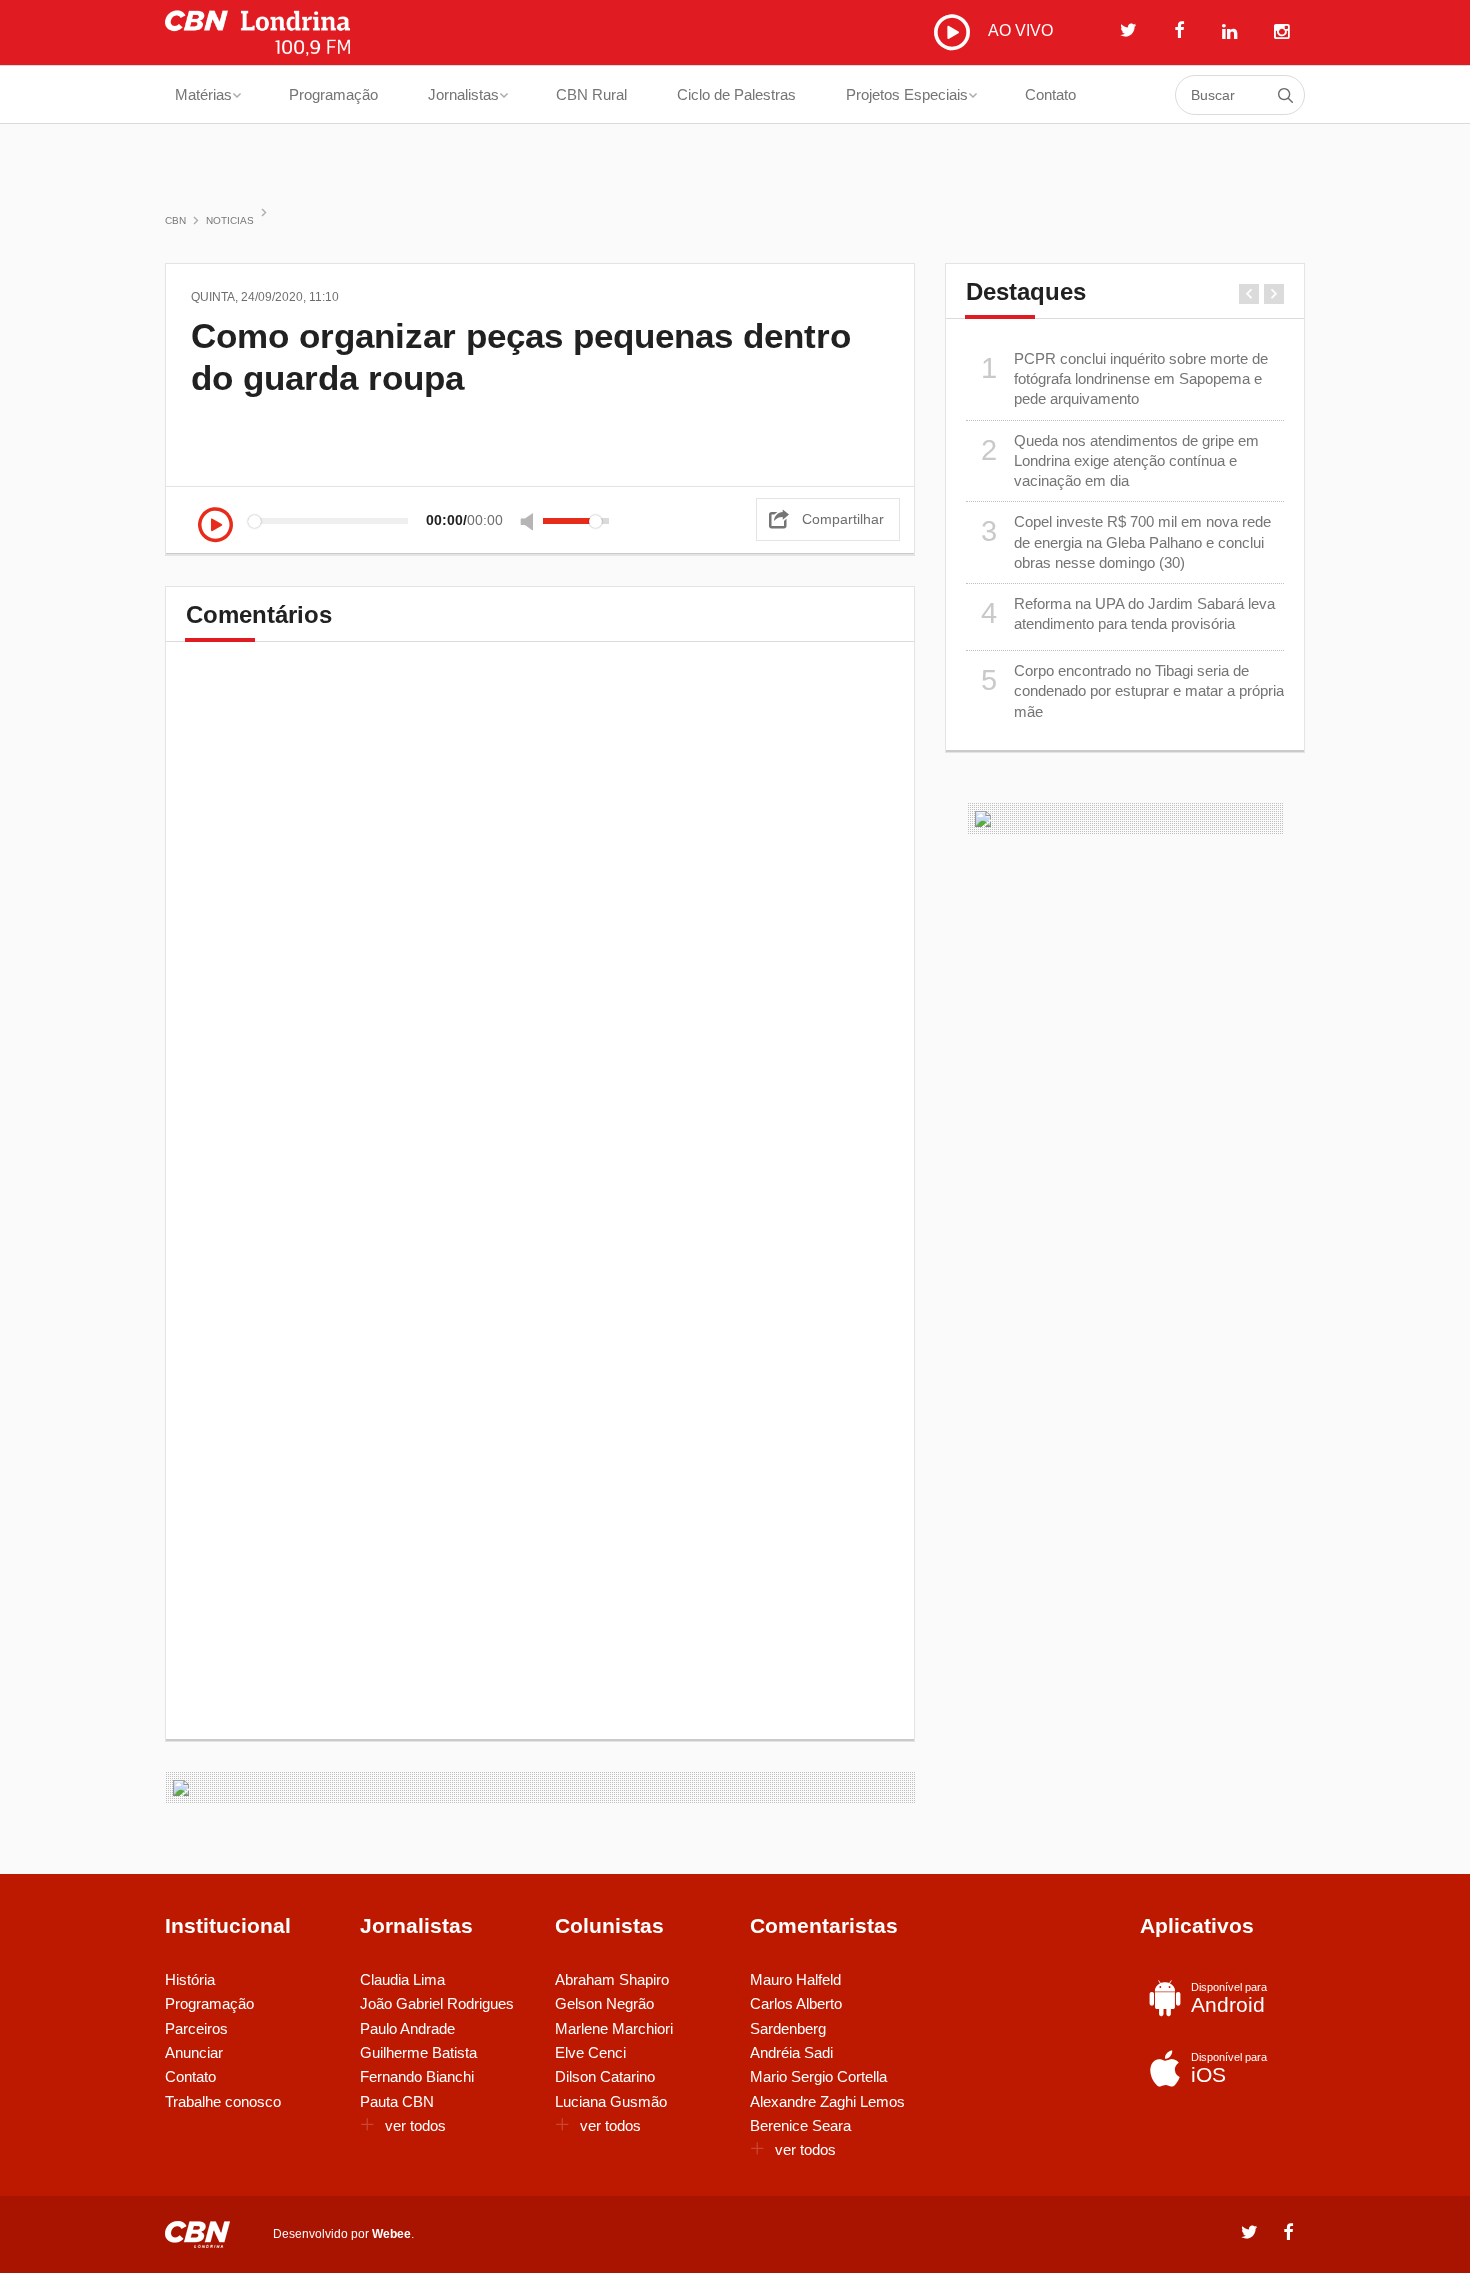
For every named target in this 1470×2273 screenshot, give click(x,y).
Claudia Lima (402, 1979)
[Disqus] (540, 941)
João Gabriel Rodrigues (437, 2003)
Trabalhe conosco (223, 2101)
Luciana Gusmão (611, 2101)
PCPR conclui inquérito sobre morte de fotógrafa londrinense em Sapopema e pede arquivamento (1125, 379)
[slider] (576, 521)
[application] (409, 520)
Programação (333, 94)
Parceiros (196, 2028)
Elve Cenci (590, 2052)
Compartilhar (843, 519)
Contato (1050, 94)
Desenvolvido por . (343, 2234)
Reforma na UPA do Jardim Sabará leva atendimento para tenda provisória (1128, 613)
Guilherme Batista (418, 2052)
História (190, 1979)
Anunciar (194, 2052)
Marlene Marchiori (614, 2028)
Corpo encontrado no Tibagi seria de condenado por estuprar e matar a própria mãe (1132, 691)
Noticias (230, 220)
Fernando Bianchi (417, 2076)
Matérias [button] (203, 94)
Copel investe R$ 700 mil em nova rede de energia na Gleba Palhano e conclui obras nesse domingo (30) (1126, 542)
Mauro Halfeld (795, 1979)
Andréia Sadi (791, 2052)
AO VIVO (1018, 30)
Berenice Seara (800, 2125)
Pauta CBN (397, 2101)
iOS (1229, 2068)
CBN (175, 220)
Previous (1249, 294)
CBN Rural (591, 94)
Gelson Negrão (604, 2003)
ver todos (415, 2125)
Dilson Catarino (605, 2076)
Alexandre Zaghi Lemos (827, 2101)
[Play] (215, 526)
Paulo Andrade (407, 2028)
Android (1229, 1998)
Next (1274, 294)
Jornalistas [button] (463, 94)
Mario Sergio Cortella (818, 2076)
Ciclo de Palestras (736, 94)
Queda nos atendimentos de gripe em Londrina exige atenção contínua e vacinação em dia (1120, 461)
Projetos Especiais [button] (907, 94)
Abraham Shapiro (612, 1979)
